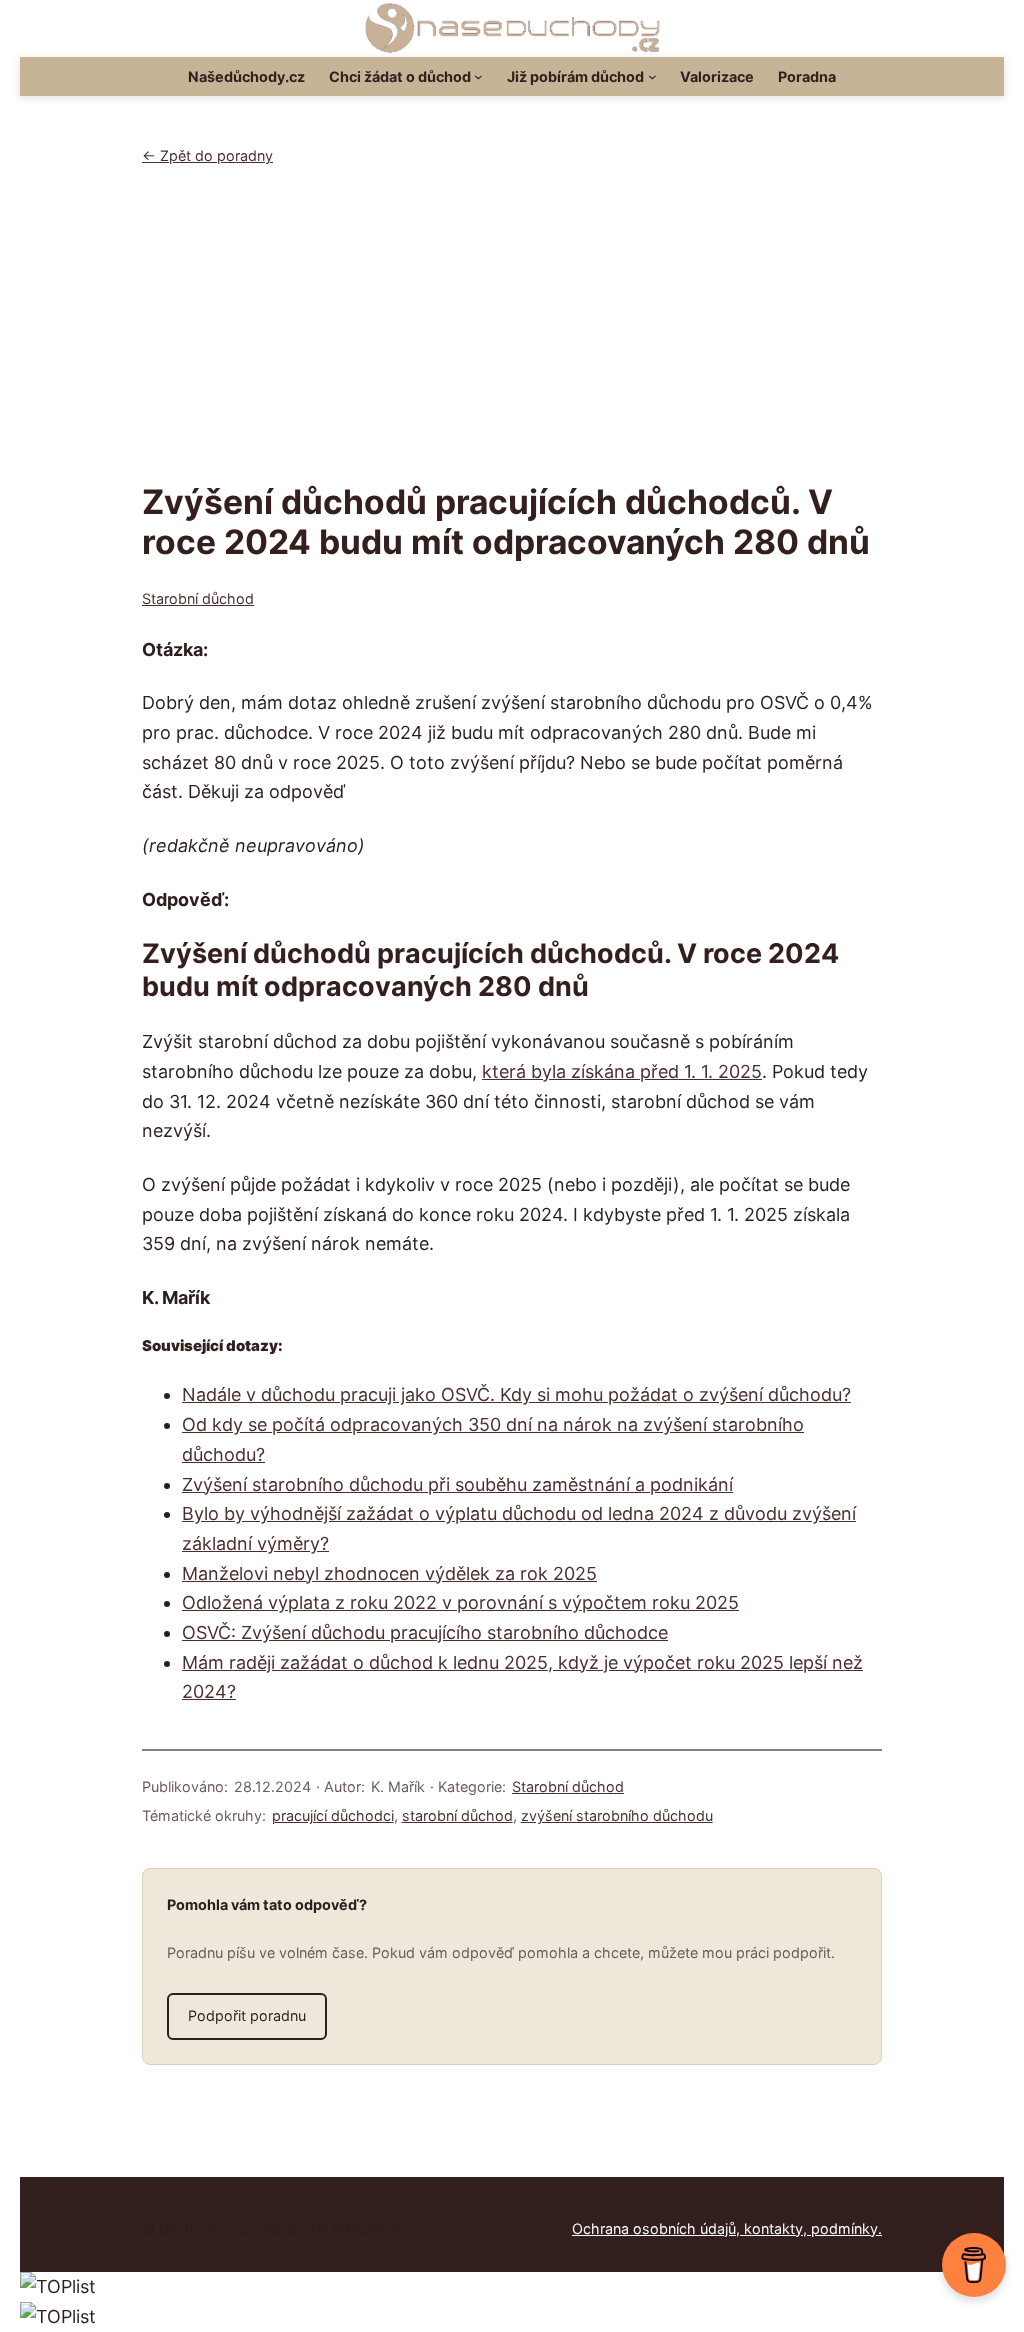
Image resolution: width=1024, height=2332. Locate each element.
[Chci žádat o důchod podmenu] (478, 76)
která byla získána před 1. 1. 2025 (622, 1071)
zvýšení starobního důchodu (617, 1815)
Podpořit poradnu (247, 2015)
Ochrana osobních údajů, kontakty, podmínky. (727, 2228)
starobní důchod (457, 1815)
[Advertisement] (512, 332)
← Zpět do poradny (207, 155)
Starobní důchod (198, 598)
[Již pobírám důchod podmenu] (652, 76)
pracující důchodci (333, 1815)
